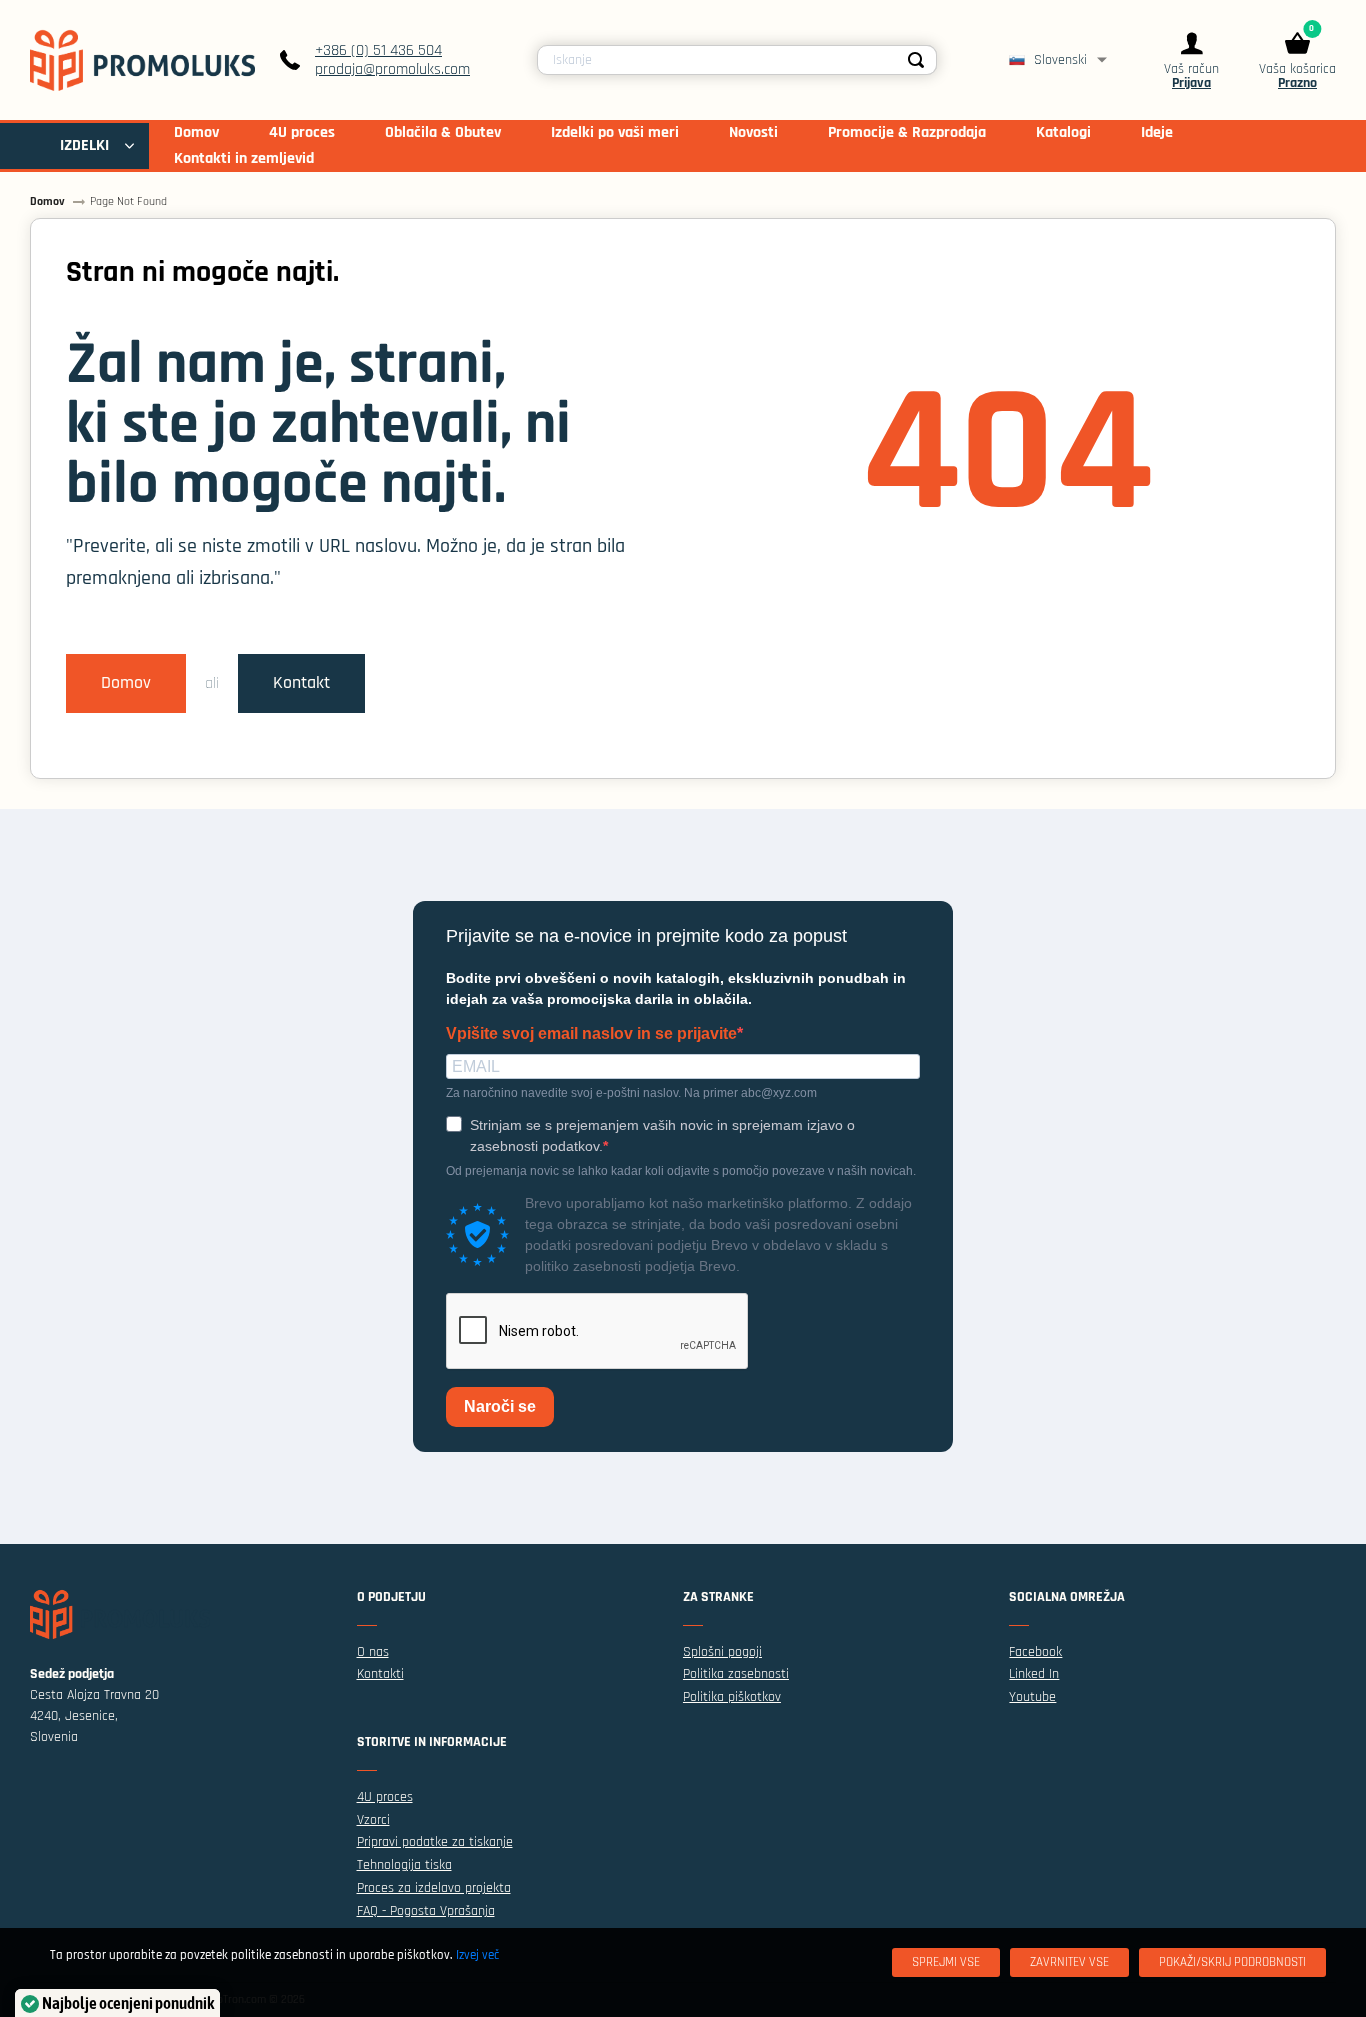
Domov (126, 683)
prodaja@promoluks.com (392, 69)
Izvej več (477, 1955)
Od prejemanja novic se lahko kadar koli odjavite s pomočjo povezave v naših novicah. (681, 1171)
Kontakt (301, 683)
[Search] (916, 60)
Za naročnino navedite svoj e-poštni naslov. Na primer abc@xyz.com (631, 1093)
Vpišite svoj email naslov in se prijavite (591, 1034)
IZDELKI (84, 145)
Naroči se (500, 1406)
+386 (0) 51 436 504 (378, 50)
